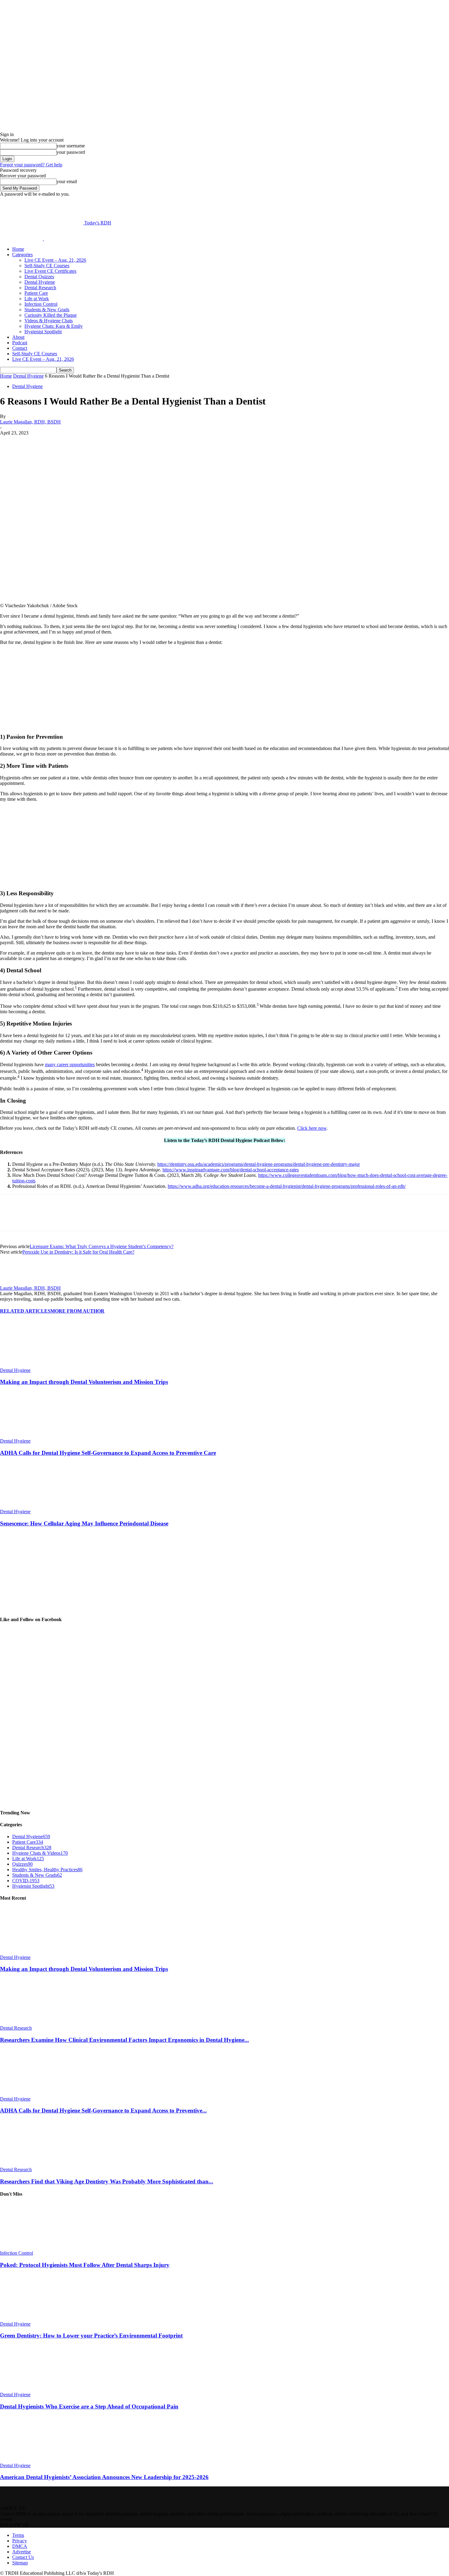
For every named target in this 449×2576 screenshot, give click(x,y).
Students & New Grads (47, 310)
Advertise (22, 2552)
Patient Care (36, 293)
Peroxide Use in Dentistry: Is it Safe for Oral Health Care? (78, 1252)
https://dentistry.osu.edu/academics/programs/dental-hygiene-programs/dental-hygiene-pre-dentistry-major (259, 1164)
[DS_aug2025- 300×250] (46, 882)
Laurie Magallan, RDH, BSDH (30, 422)
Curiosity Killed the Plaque (51, 315)
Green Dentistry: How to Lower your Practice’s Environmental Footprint (91, 2336)
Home (18, 249)
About (18, 337)
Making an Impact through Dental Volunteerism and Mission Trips (84, 1382)
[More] (154, 442)
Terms (18, 2535)
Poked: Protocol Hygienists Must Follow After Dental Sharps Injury (85, 2265)
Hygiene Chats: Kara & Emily (54, 326)
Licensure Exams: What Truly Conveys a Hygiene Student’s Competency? (102, 1246)
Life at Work (37, 299)
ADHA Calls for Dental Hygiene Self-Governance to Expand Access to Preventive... (103, 2110)
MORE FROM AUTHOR (77, 1311)
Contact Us (23, 2557)
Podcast (20, 343)
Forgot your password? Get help (31, 165)
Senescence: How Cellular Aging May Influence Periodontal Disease (84, 1523)
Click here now (312, 1128)
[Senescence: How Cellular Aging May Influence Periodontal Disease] (33, 1506)
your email (67, 181)
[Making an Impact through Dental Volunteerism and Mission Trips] (33, 1365)
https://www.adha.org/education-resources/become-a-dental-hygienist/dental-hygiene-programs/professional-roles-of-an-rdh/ (287, 1186)
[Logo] (22, 239)
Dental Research (40, 288)
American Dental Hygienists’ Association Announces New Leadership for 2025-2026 (104, 2477)
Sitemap (20, 2563)
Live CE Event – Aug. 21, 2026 (55, 260)
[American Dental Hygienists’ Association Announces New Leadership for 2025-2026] (33, 2460)
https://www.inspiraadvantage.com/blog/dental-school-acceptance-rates (231, 1170)
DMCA (20, 2546)
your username (71, 146)
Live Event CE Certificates (50, 271)
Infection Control (41, 304)
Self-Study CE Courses (47, 266)
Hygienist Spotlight (43, 332)
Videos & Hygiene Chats (49, 321)
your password (71, 152)
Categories (22, 255)
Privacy (20, 2541)
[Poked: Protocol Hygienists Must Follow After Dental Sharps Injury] (33, 2247)
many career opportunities (70, 1064)
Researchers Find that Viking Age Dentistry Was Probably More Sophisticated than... (107, 2181)
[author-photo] (15, 1282)
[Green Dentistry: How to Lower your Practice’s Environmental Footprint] (33, 2318)
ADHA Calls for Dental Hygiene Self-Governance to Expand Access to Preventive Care (108, 1453)
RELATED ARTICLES (25, 1311)
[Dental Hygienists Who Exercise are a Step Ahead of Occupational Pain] (33, 2389)
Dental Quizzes (39, 277)
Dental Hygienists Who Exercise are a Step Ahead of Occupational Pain (89, 2406)
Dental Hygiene (40, 282)
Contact (20, 348)
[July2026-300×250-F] (46, 725)
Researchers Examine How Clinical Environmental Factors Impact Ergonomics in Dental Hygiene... (124, 2040)
